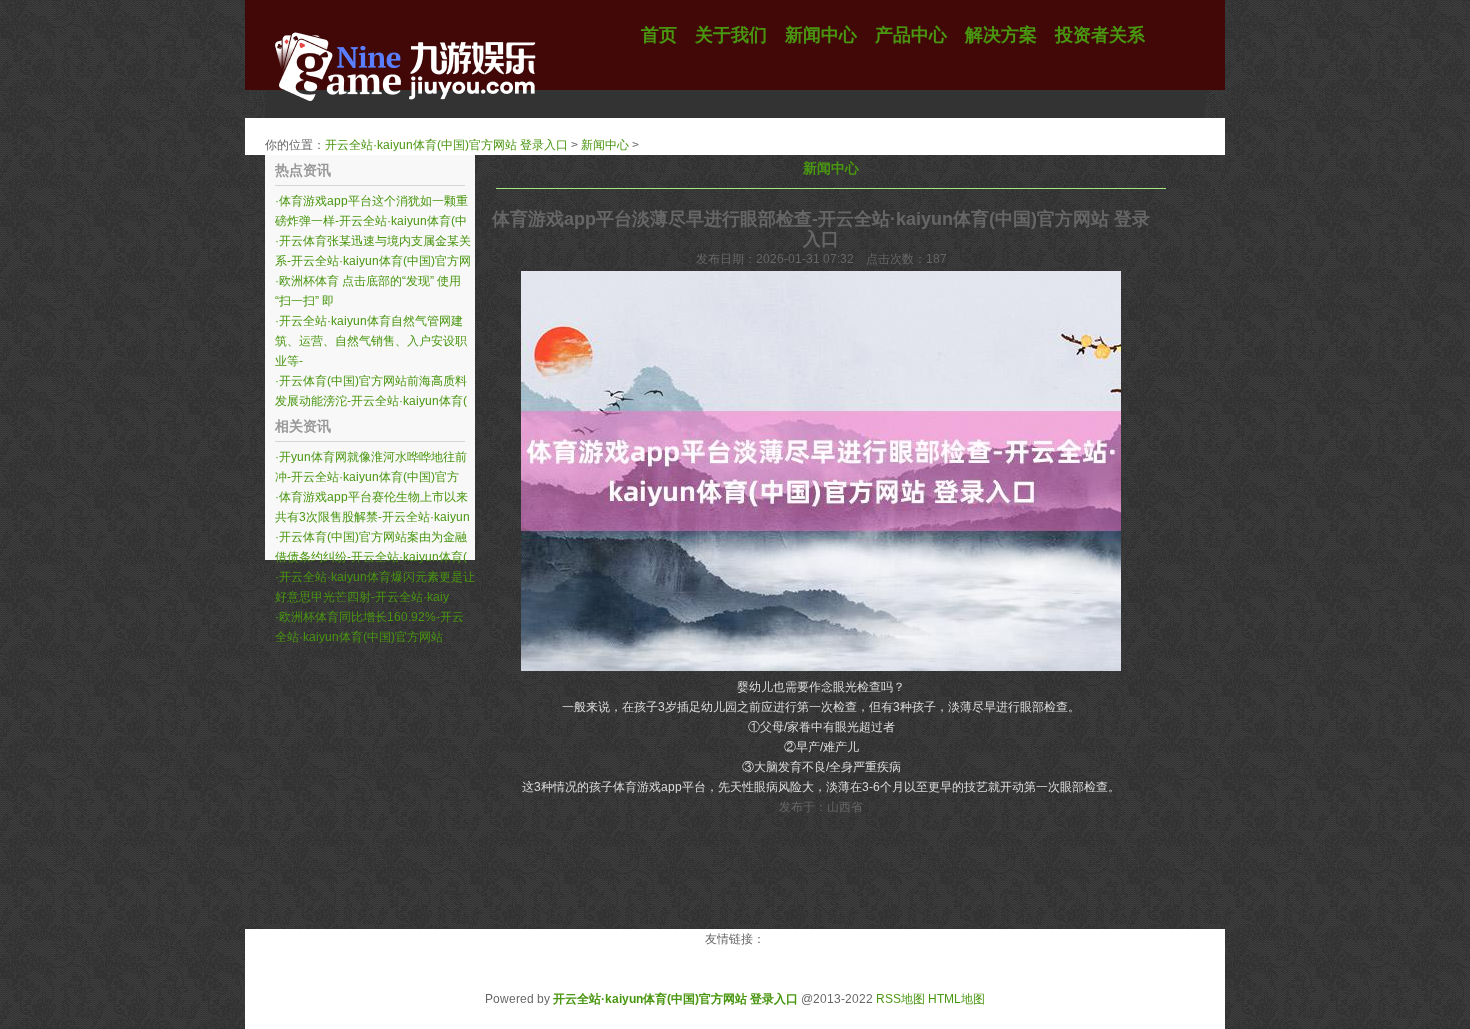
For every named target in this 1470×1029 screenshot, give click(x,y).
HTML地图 (956, 999)
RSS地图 (900, 999)
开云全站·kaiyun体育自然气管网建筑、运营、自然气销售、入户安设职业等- (371, 341)
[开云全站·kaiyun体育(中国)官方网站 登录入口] (405, 115)
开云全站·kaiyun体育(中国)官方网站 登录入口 (446, 145)
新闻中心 (605, 145)
